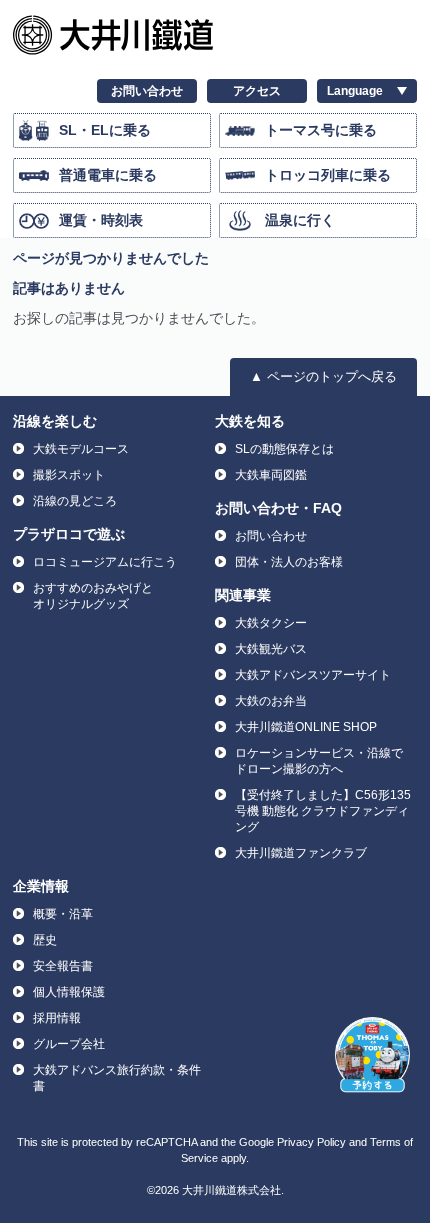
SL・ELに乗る (105, 130)
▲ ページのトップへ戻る (323, 376)
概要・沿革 (63, 914)
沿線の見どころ (75, 501)
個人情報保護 (69, 992)
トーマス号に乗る (321, 130)
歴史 (45, 940)
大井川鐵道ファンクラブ (301, 853)
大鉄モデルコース (81, 449)
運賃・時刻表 (101, 220)
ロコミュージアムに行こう (105, 562)
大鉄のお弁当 (271, 701)
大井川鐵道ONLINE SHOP (306, 727)
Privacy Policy (311, 1142)
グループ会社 (69, 1044)
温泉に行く (300, 220)
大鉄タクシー (271, 623)
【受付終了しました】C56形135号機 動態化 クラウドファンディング (323, 811)
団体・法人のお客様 (289, 562)
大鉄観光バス (271, 649)
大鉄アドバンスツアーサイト (313, 675)
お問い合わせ (147, 91)
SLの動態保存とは (284, 449)
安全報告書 (63, 966)
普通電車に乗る (108, 175)
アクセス (257, 91)
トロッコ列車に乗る (328, 175)
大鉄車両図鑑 (271, 475)
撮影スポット (69, 475)
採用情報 (57, 1018)
